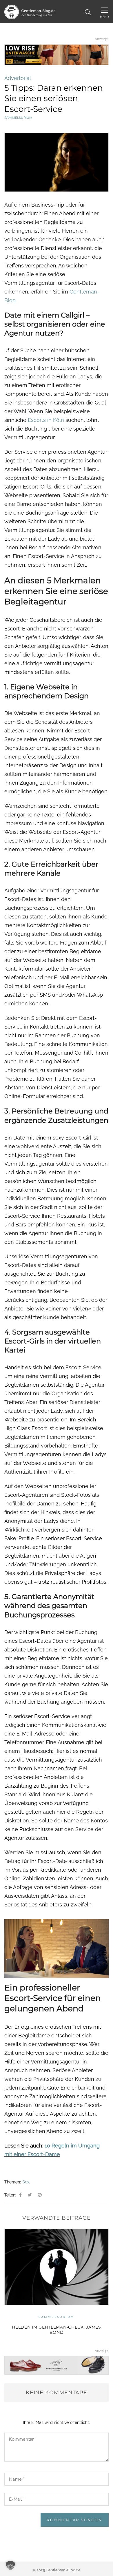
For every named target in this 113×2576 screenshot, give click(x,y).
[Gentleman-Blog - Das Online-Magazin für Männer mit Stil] (30, 11)
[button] (10, 2566)
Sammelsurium (18, 118)
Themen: (13, 2182)
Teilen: (10, 2195)
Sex (26, 2182)
